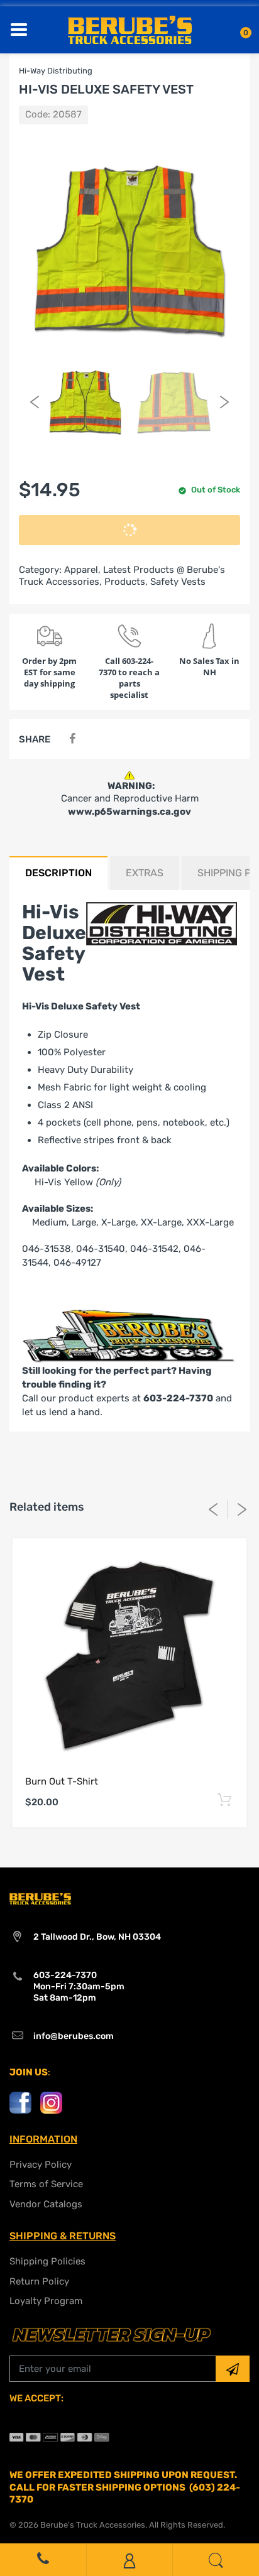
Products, (126, 582)
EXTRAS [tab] (145, 873)
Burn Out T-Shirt (62, 1781)
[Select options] (224, 1801)
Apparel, (82, 570)
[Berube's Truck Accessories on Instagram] (51, 2102)
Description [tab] (58, 873)
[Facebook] (72, 739)
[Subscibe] (233, 2369)
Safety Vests (178, 582)
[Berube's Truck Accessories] (130, 29)
